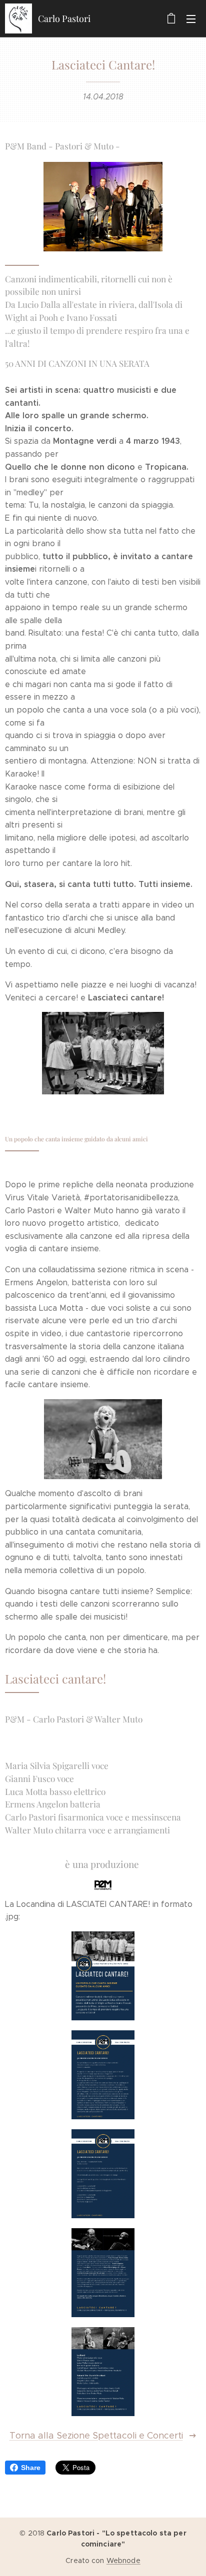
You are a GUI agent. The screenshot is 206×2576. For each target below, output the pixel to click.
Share (31, 2468)
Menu (191, 18)
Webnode (123, 2561)
